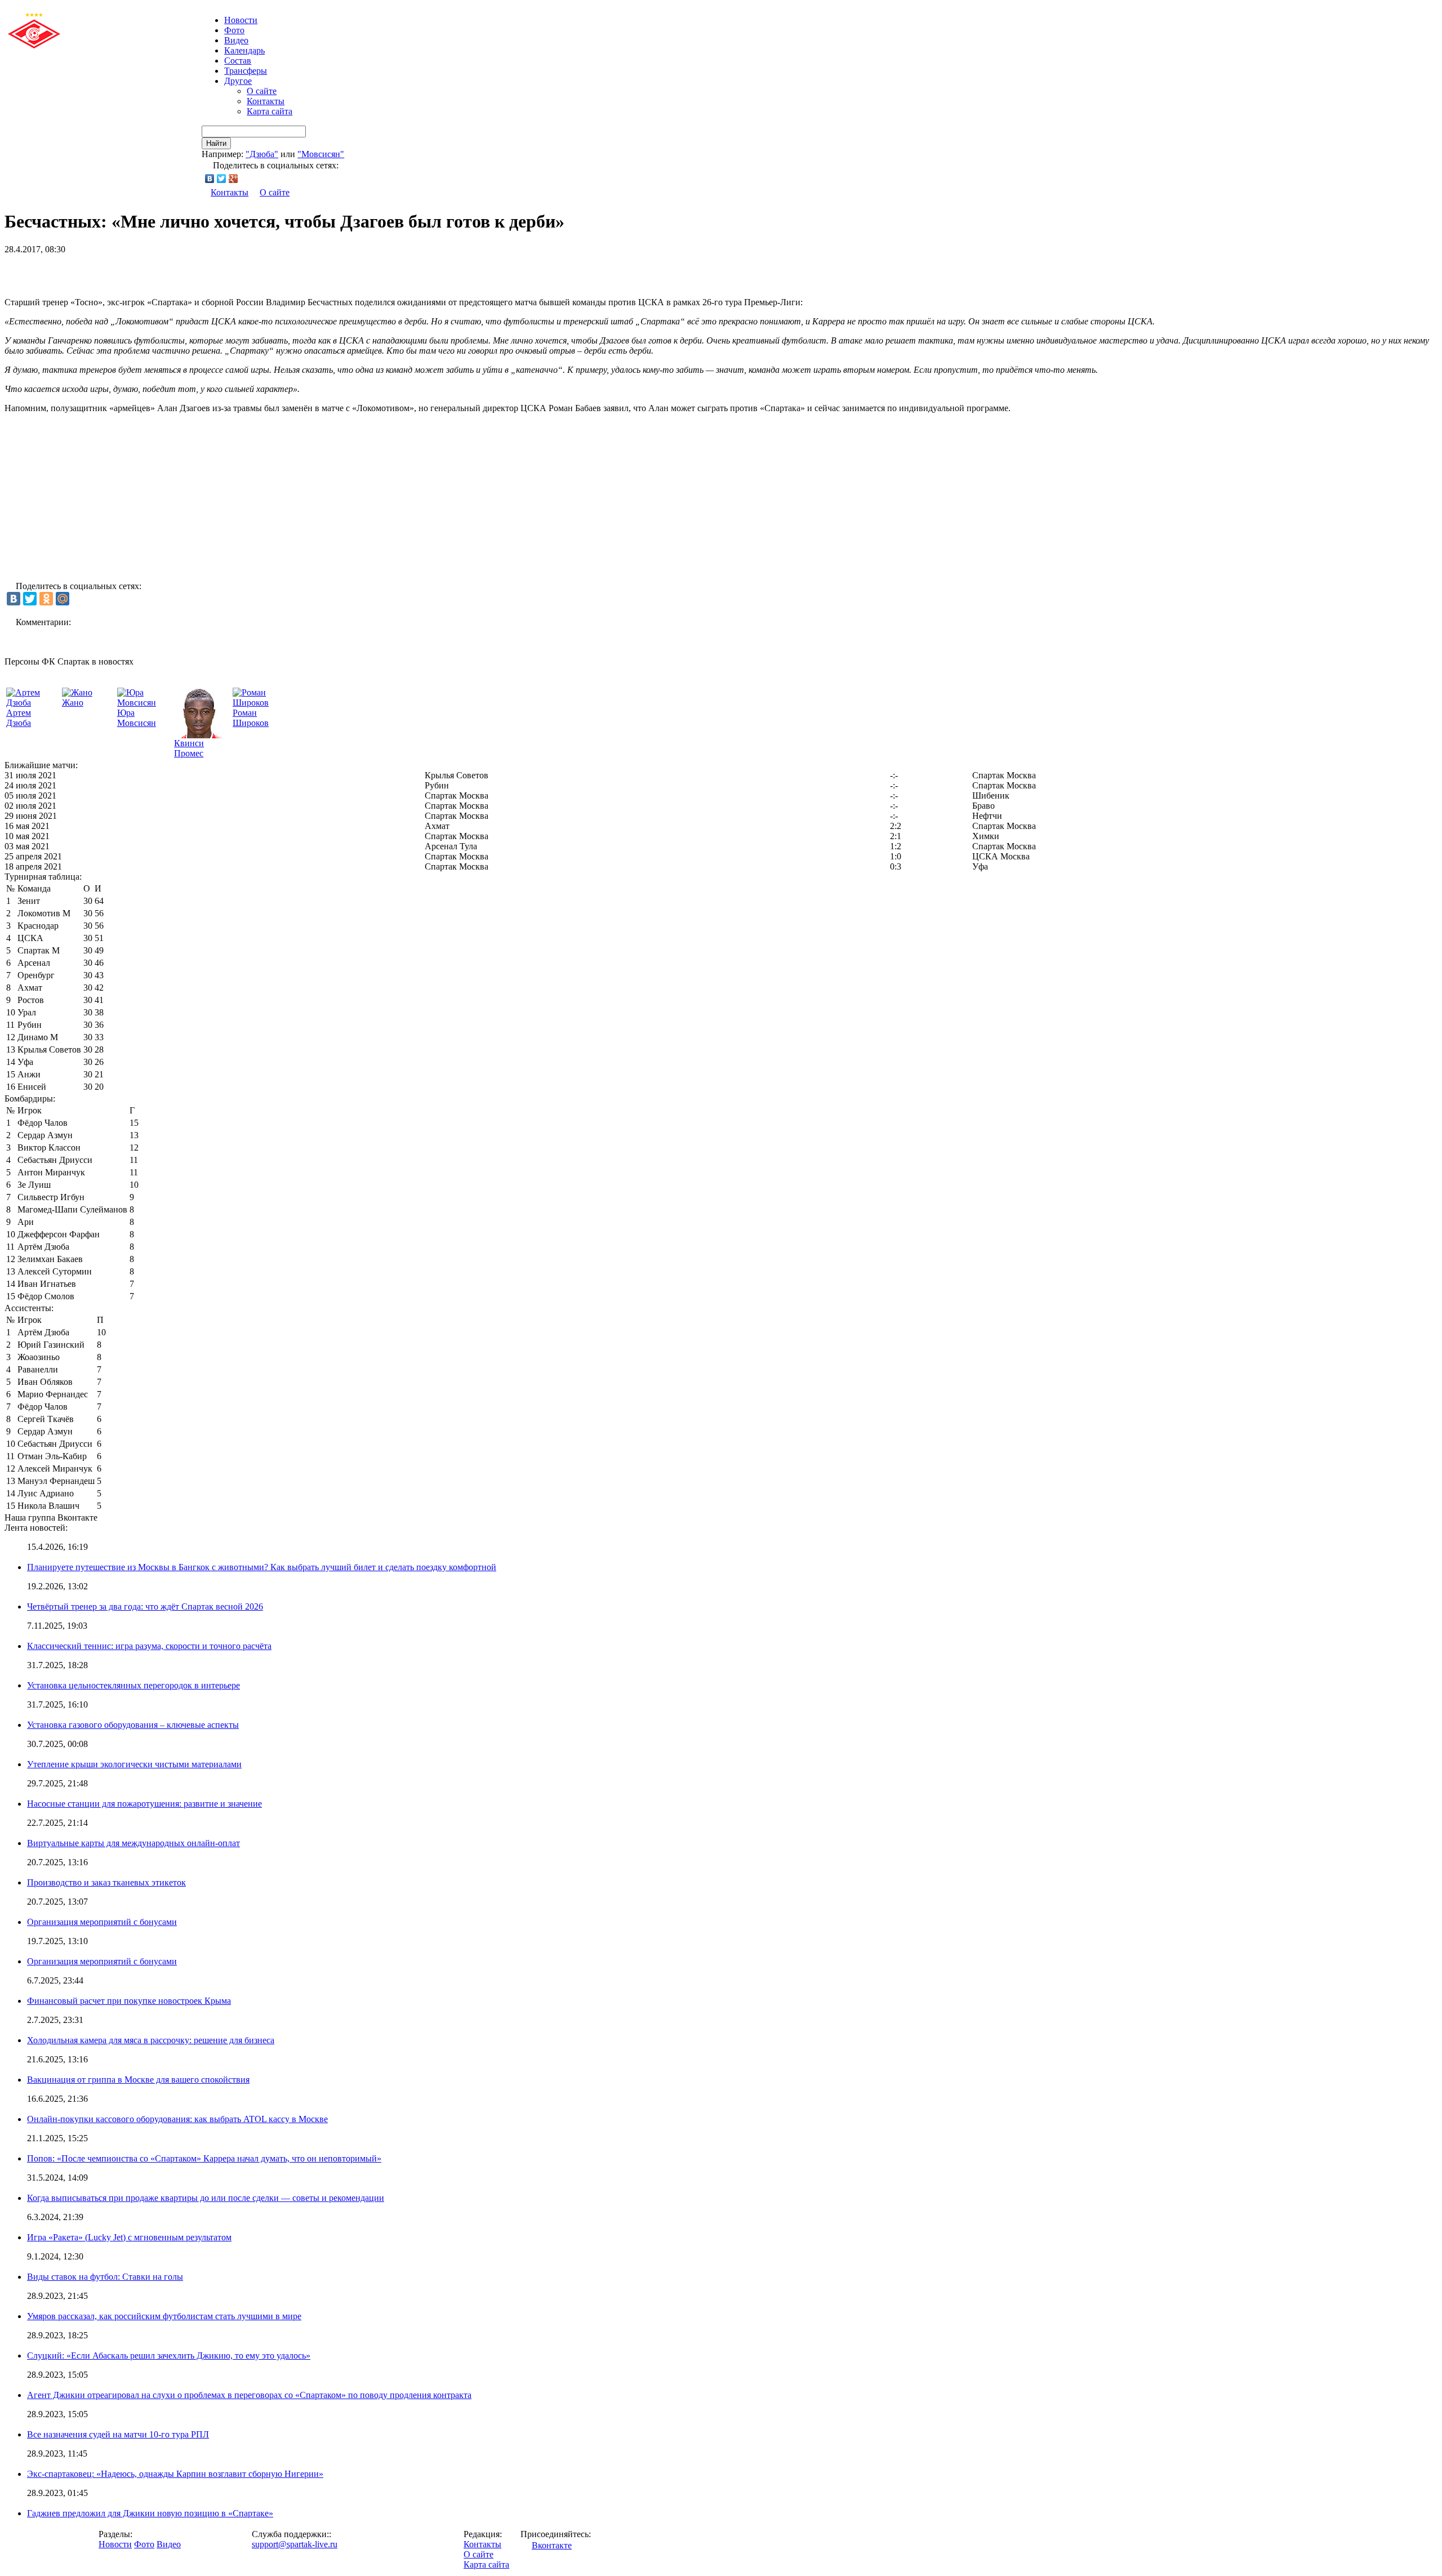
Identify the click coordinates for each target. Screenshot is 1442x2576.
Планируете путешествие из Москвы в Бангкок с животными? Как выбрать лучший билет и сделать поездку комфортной (262, 1567)
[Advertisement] (136, 271)
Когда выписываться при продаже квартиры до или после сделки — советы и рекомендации (206, 2198)
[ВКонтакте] (210, 179)
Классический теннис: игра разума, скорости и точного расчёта (149, 1646)
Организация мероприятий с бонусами (102, 1922)
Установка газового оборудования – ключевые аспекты (133, 1725)
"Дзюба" (262, 154)
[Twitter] (222, 179)
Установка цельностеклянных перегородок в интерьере (133, 1685)
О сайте (262, 91)
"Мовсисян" (321, 154)
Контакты (266, 101)
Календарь (244, 50)
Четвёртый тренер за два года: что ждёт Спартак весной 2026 (145, 1606)
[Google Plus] (233, 179)
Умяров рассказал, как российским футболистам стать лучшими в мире (164, 2316)
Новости (115, 2544)
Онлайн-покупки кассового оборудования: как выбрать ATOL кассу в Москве (177, 2119)
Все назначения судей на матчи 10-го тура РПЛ (118, 2434)
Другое (238, 81)
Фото (234, 30)
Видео (236, 40)
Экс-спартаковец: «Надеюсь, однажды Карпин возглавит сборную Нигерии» (175, 2474)
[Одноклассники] (46, 599)
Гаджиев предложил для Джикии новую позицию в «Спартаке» (150, 2513)
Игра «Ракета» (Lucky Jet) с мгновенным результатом (129, 2237)
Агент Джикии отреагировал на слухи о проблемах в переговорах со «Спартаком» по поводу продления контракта (249, 2395)
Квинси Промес (189, 748)
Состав (238, 61)
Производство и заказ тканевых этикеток (106, 1882)
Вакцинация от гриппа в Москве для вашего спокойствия (138, 2080)
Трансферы (246, 71)
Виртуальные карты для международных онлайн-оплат (133, 1843)
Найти (216, 143)
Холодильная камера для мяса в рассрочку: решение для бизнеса (151, 2040)
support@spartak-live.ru (295, 2544)
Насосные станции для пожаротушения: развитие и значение (144, 1804)
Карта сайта (270, 111)
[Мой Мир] (63, 599)
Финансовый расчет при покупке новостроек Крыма (129, 2001)
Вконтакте (552, 2545)
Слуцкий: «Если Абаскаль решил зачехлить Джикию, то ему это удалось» (169, 2356)
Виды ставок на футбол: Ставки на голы (105, 2277)
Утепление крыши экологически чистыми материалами (134, 1764)
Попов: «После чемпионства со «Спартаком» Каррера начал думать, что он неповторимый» (204, 2158)
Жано (73, 703)
